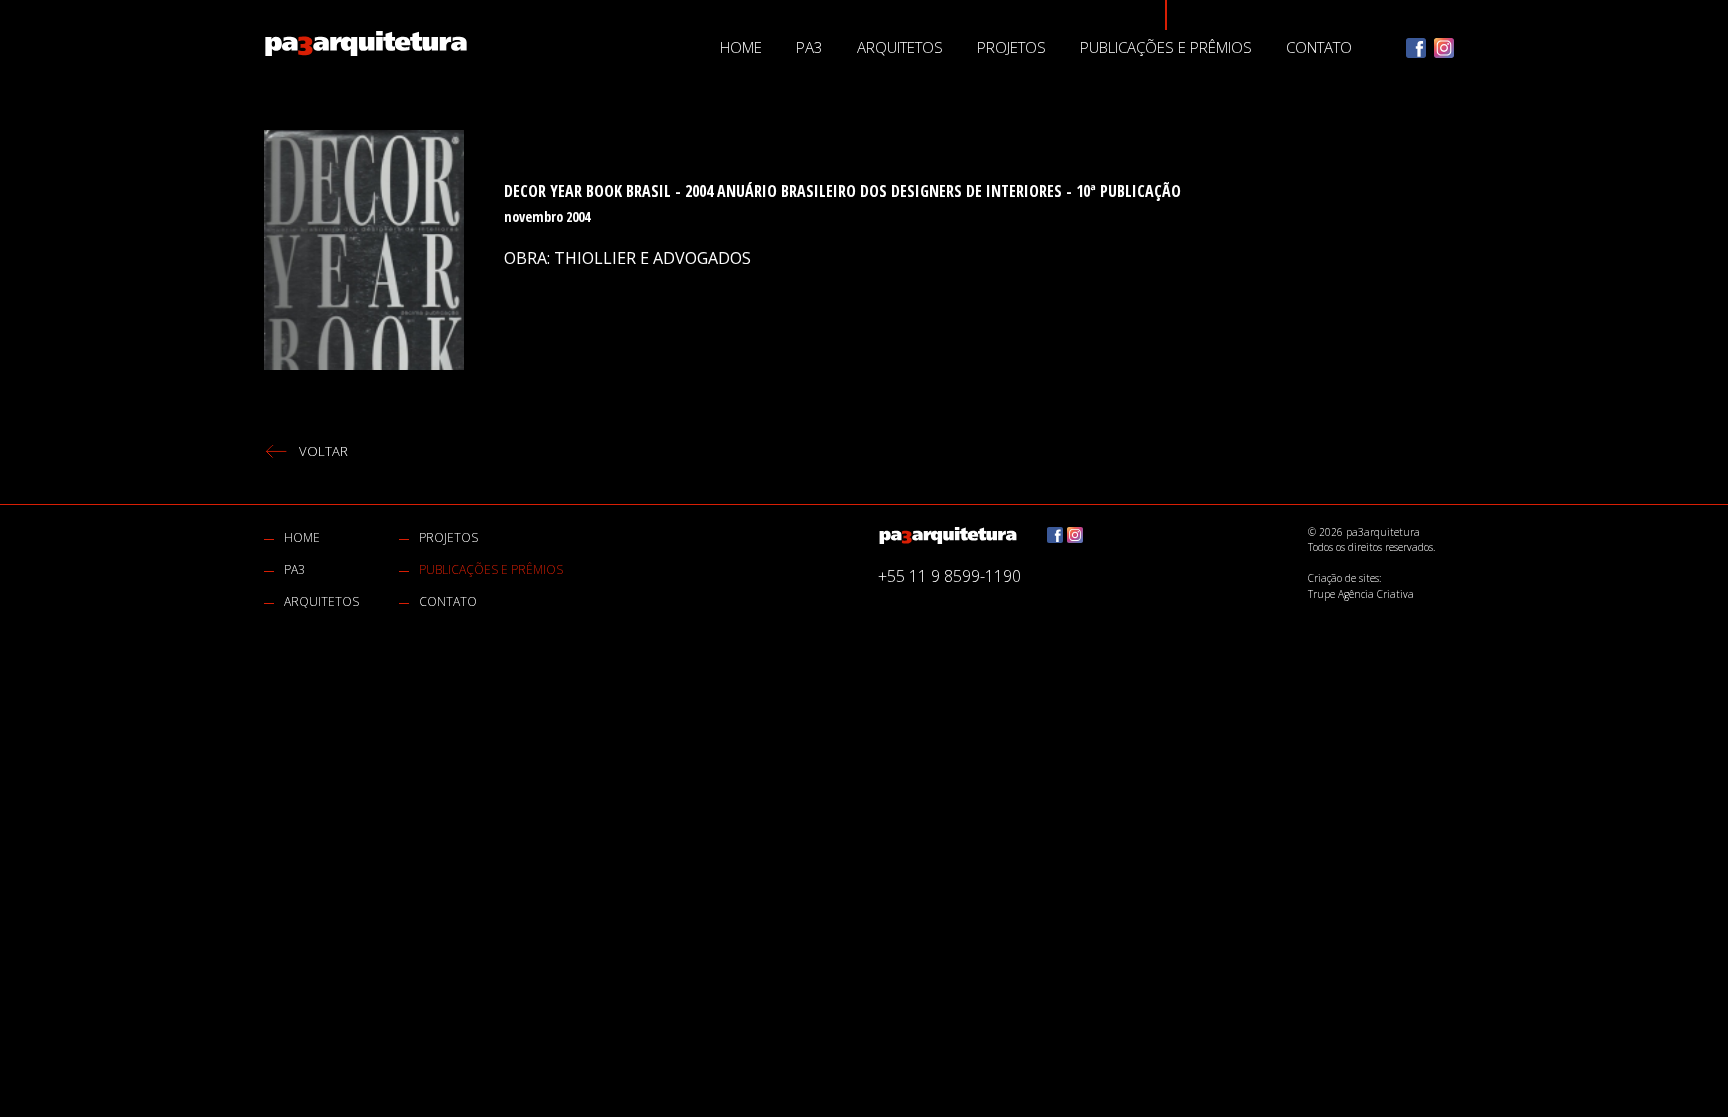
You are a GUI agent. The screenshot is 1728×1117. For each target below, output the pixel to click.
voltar (323, 451)
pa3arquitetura (366, 43)
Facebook (1416, 48)
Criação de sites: (1344, 578)
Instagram (1444, 48)
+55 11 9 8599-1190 (949, 576)
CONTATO (1319, 47)
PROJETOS (1011, 47)
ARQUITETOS (900, 47)
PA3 (809, 47)
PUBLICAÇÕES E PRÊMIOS (1166, 47)
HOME (741, 47)
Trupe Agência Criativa (1361, 594)
